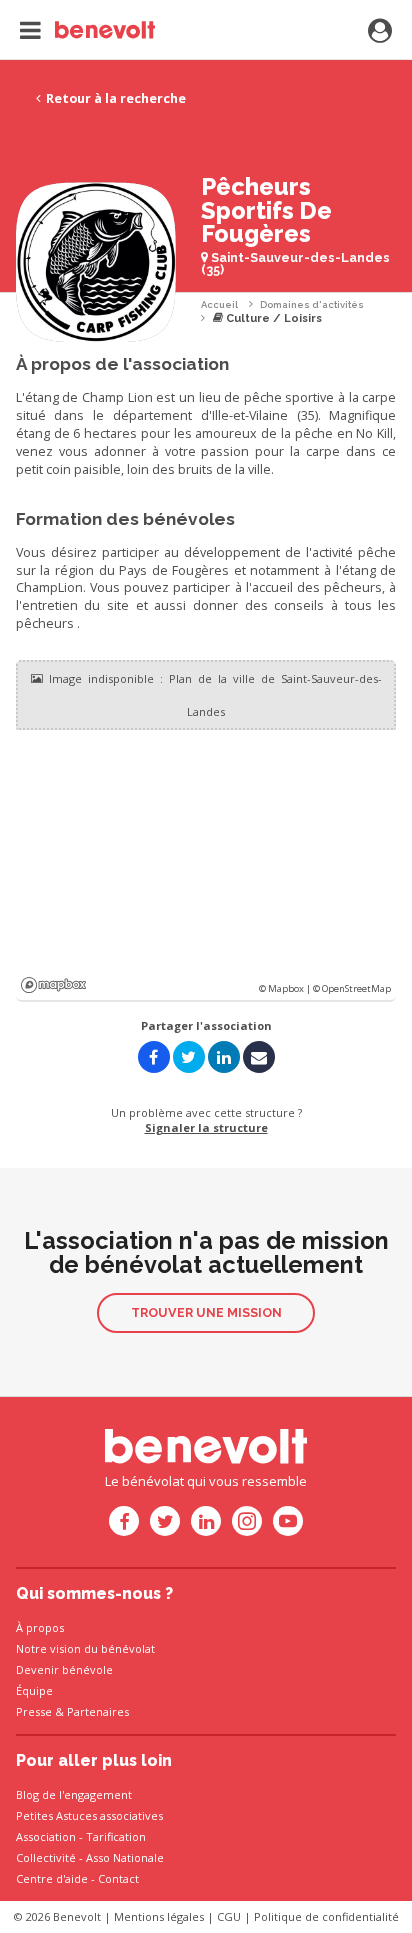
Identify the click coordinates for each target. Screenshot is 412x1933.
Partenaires (98, 1711)
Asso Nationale (125, 1857)
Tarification (116, 1836)
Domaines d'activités (312, 304)
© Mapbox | (286, 988)
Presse (34, 1711)
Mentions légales (159, 1916)
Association (46, 1836)
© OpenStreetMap (352, 988)
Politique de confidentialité (326, 1916)
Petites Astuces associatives (89, 1815)
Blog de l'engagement (74, 1794)
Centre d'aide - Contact (77, 1878)
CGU (229, 1916)
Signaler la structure (206, 1127)
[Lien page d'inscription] (380, 32)
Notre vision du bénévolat (85, 1648)
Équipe (34, 1690)
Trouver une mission (206, 1312)
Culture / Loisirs (272, 318)
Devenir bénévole (64, 1669)
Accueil (219, 304)
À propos (40, 1627)
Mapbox (53, 985)
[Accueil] (87, 30)
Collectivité (46, 1857)
